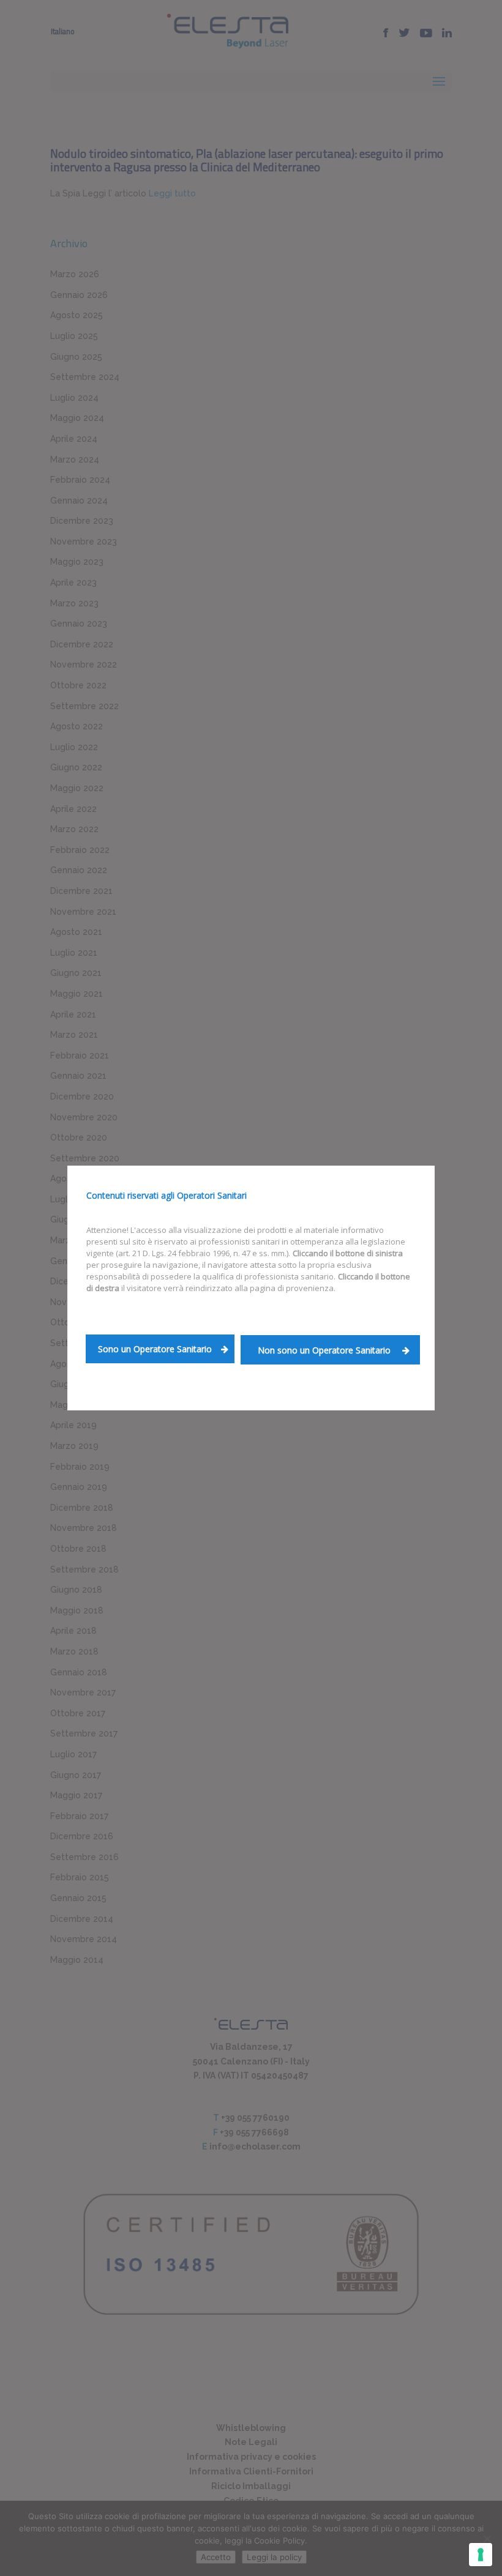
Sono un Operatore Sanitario (155, 1349)
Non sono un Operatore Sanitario (325, 1350)
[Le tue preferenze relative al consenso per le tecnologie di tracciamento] (481, 2555)
